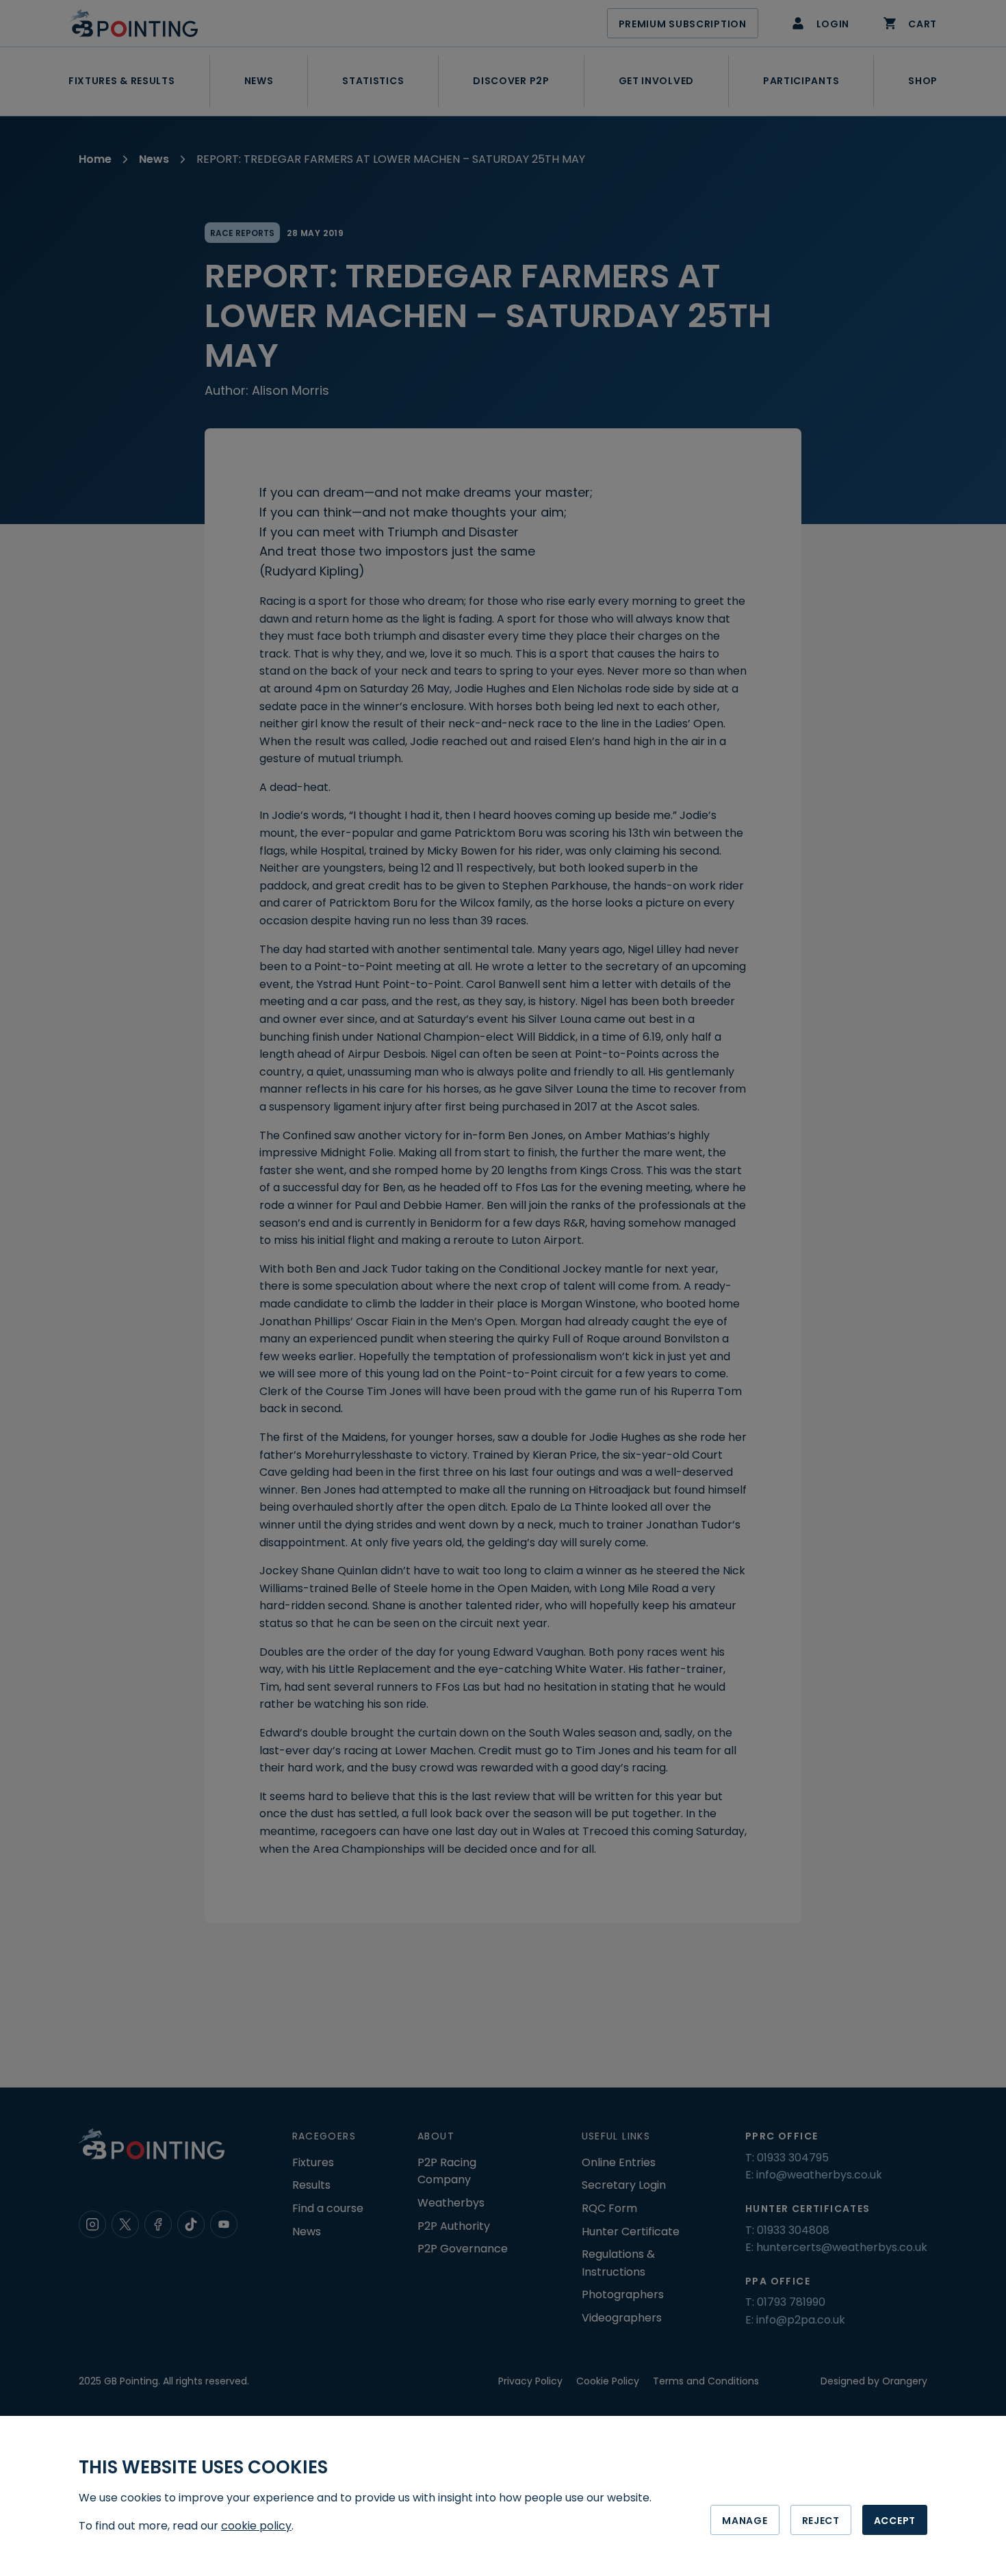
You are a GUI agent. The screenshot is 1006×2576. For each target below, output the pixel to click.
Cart (923, 24)
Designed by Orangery (874, 2381)
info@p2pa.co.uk (801, 2320)
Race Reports (242, 233)
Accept (895, 2521)
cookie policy (256, 2526)
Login (833, 24)
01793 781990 (791, 2302)
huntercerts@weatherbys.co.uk (842, 2247)
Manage (745, 2521)
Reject (821, 2521)
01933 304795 (793, 2158)
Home (95, 159)
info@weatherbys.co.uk (819, 2175)
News (154, 159)
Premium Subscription (683, 24)
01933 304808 (793, 2230)
